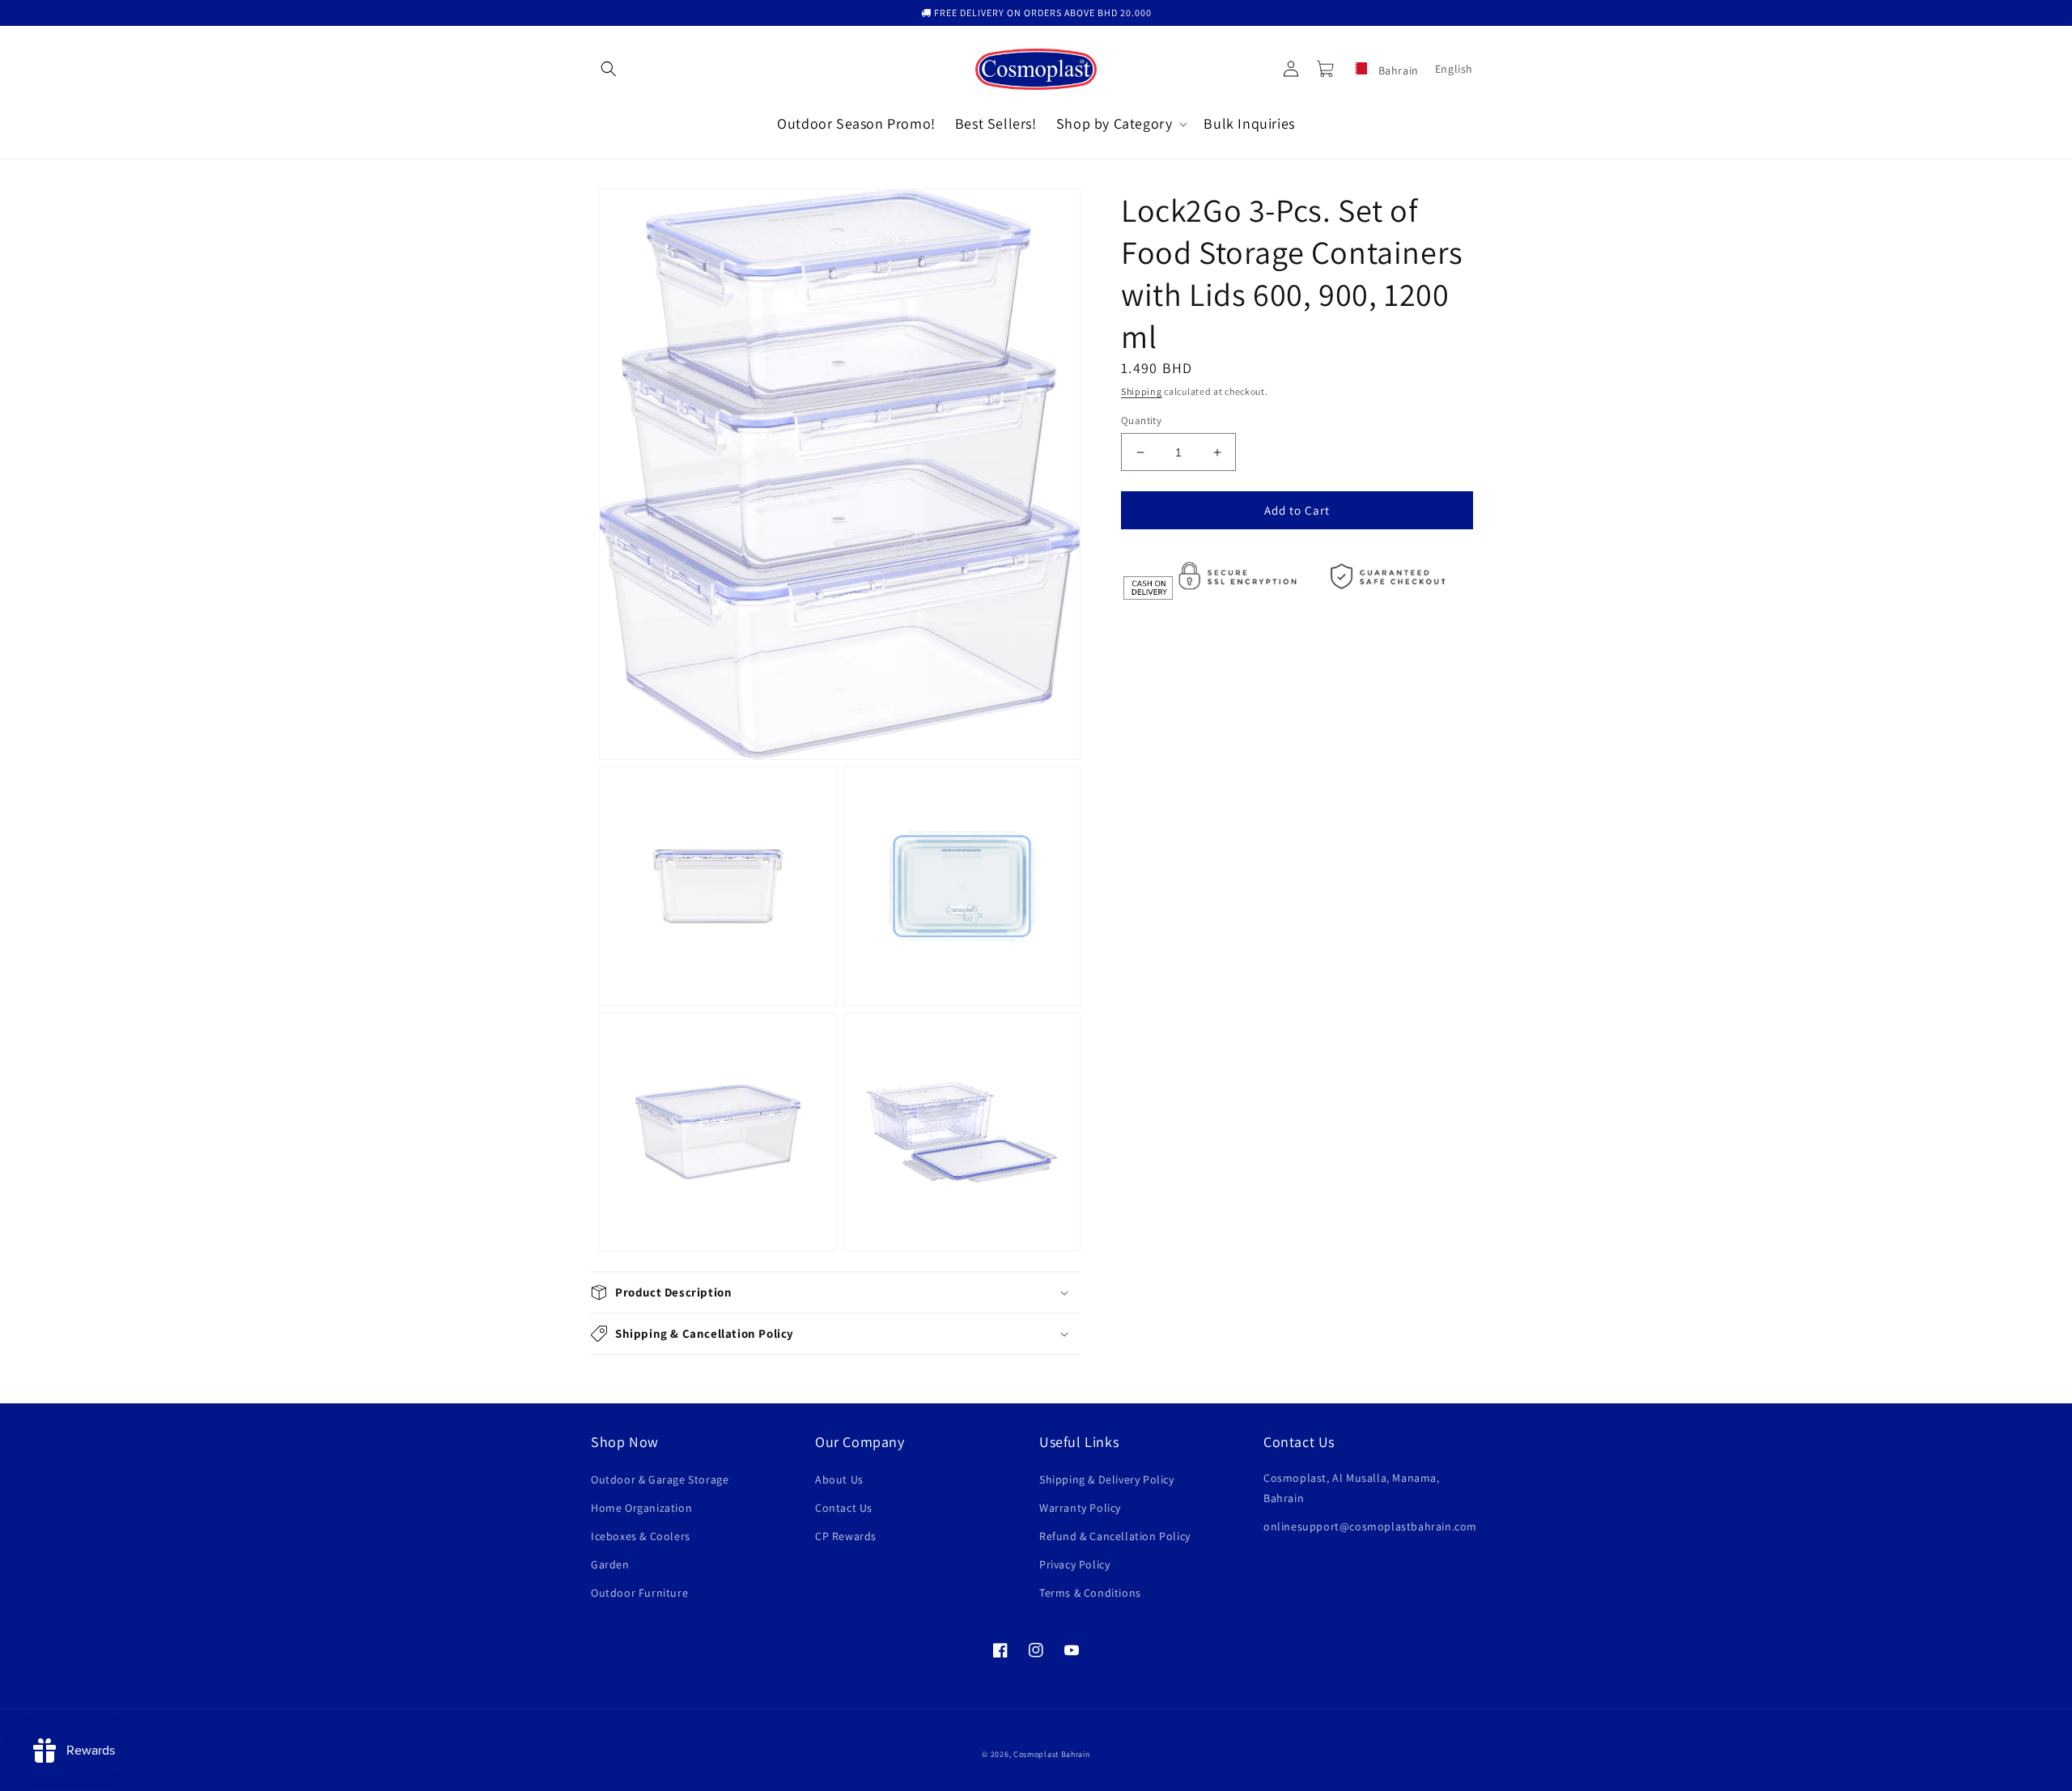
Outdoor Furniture (639, 1593)
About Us (839, 1479)
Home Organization (641, 1508)
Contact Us (844, 1508)
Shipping (1142, 391)
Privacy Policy (1074, 1564)
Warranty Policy (1080, 1508)
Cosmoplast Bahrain (1052, 1754)
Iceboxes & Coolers (641, 1536)
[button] (609, 69)
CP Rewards (846, 1536)
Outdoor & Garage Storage (660, 1479)
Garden (610, 1564)
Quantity (1141, 420)
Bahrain (1397, 70)
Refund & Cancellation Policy (1115, 1536)
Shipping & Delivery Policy (1107, 1479)
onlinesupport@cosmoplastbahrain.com (1370, 1526)
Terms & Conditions (1090, 1593)
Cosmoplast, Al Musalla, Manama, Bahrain (1352, 1488)
